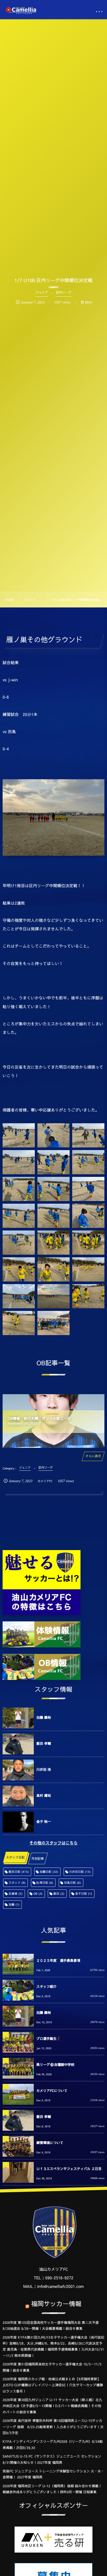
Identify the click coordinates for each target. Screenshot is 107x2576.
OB (38, 1893)
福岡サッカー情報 (56, 2304)
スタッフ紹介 (46, 1987)
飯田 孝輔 (44, 1743)
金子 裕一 (44, 1822)
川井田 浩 (44, 1769)
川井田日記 (80, 1872)
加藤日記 (49, 1872)
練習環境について (50, 2143)
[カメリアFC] (21, 10)
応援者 (16, 1893)
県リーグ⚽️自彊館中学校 (55, 2065)
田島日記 (73, 1883)
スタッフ (17, 1883)
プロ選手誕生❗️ (49, 2039)
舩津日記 (45, 1883)
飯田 (59, 1893)
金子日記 (83, 1893)
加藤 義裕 (44, 1717)
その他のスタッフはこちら (53, 1843)
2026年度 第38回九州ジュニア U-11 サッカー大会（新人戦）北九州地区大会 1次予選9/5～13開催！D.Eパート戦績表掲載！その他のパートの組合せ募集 (52, 2406)
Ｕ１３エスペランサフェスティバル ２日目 (69, 2169)
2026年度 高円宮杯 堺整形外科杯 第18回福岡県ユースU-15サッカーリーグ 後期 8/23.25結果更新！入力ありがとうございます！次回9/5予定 (53, 2427)
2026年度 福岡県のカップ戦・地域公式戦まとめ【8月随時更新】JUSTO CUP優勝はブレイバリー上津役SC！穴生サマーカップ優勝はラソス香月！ (53, 2385)
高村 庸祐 (44, 1795)
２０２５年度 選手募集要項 (58, 1960)
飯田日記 (19, 1872)
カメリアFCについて (52, 2091)
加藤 (14, 1904)
